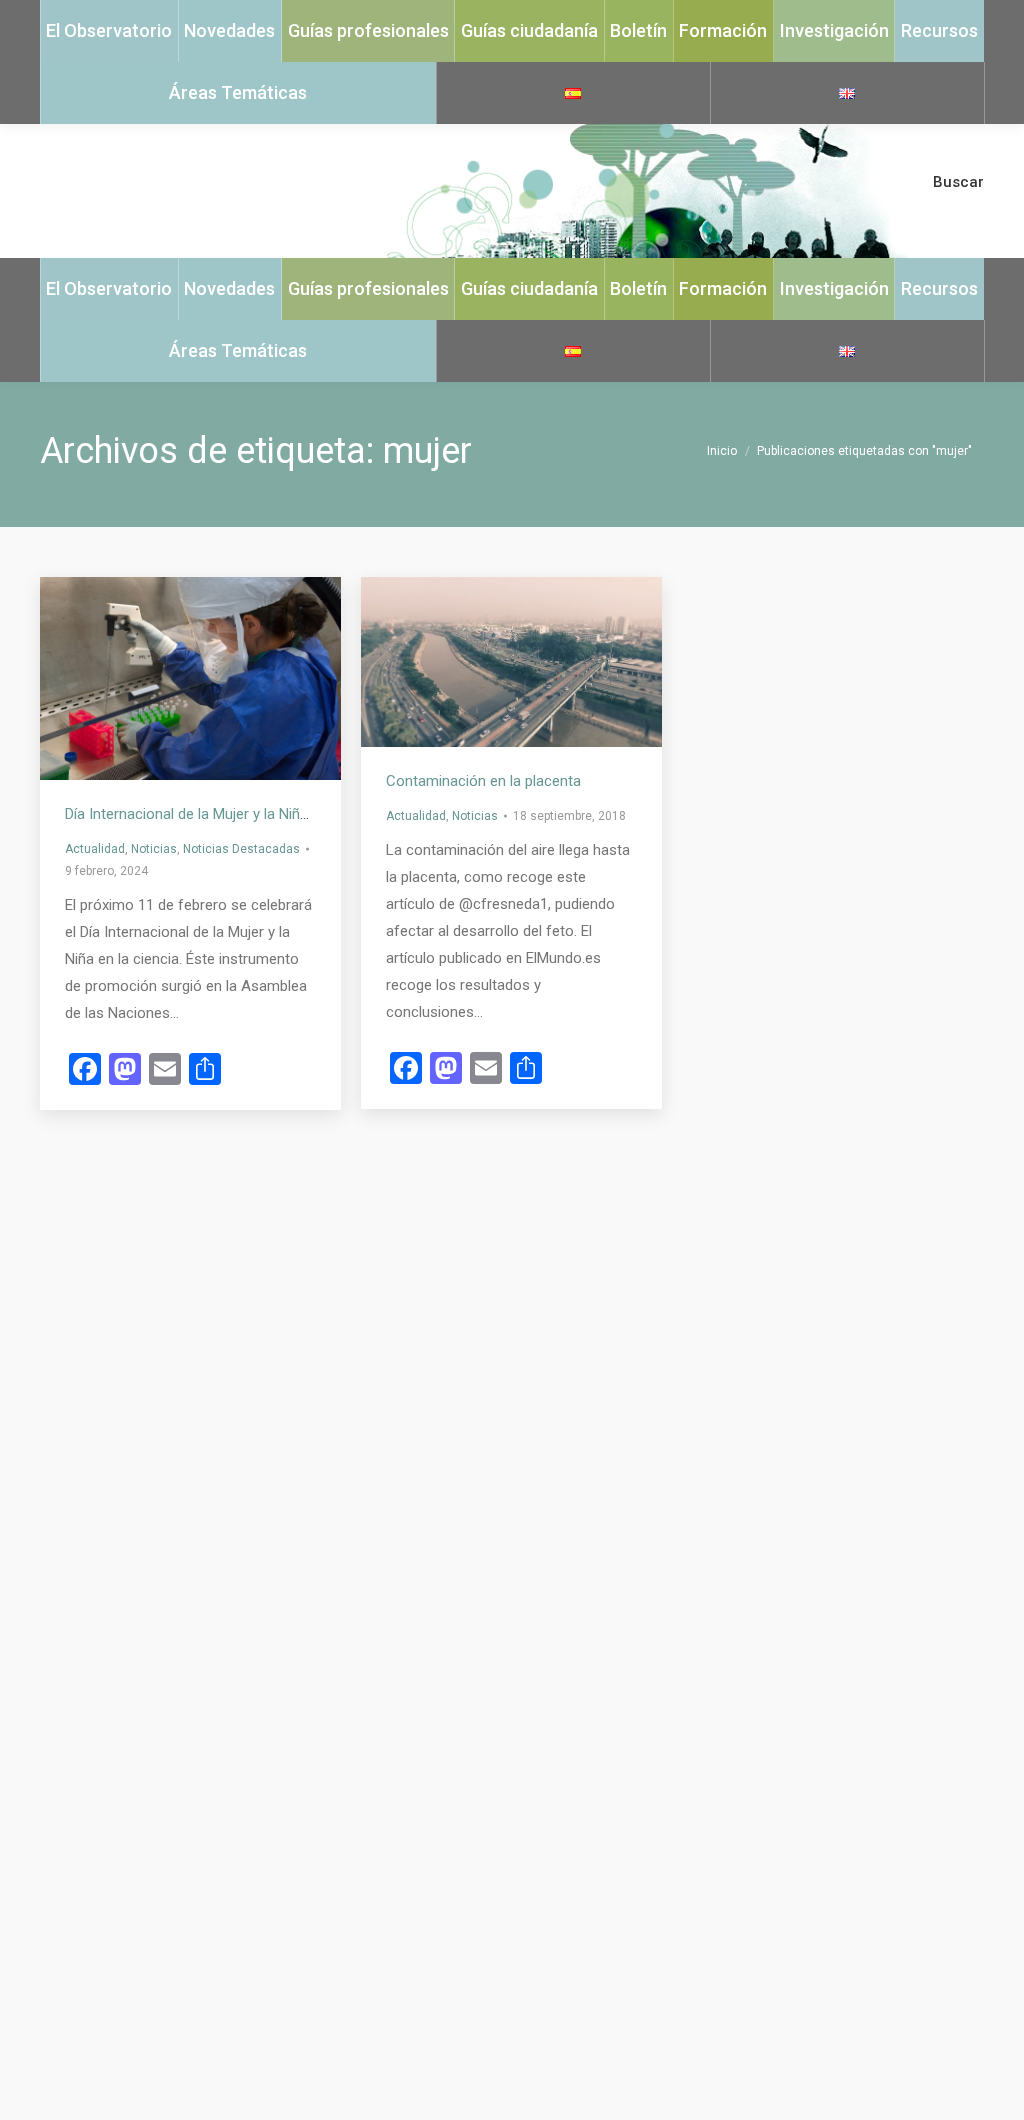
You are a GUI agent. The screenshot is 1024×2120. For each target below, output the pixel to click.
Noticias (154, 849)
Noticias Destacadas (241, 849)
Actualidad (95, 849)
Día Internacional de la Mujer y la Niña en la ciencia (229, 814)
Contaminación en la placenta (483, 781)
